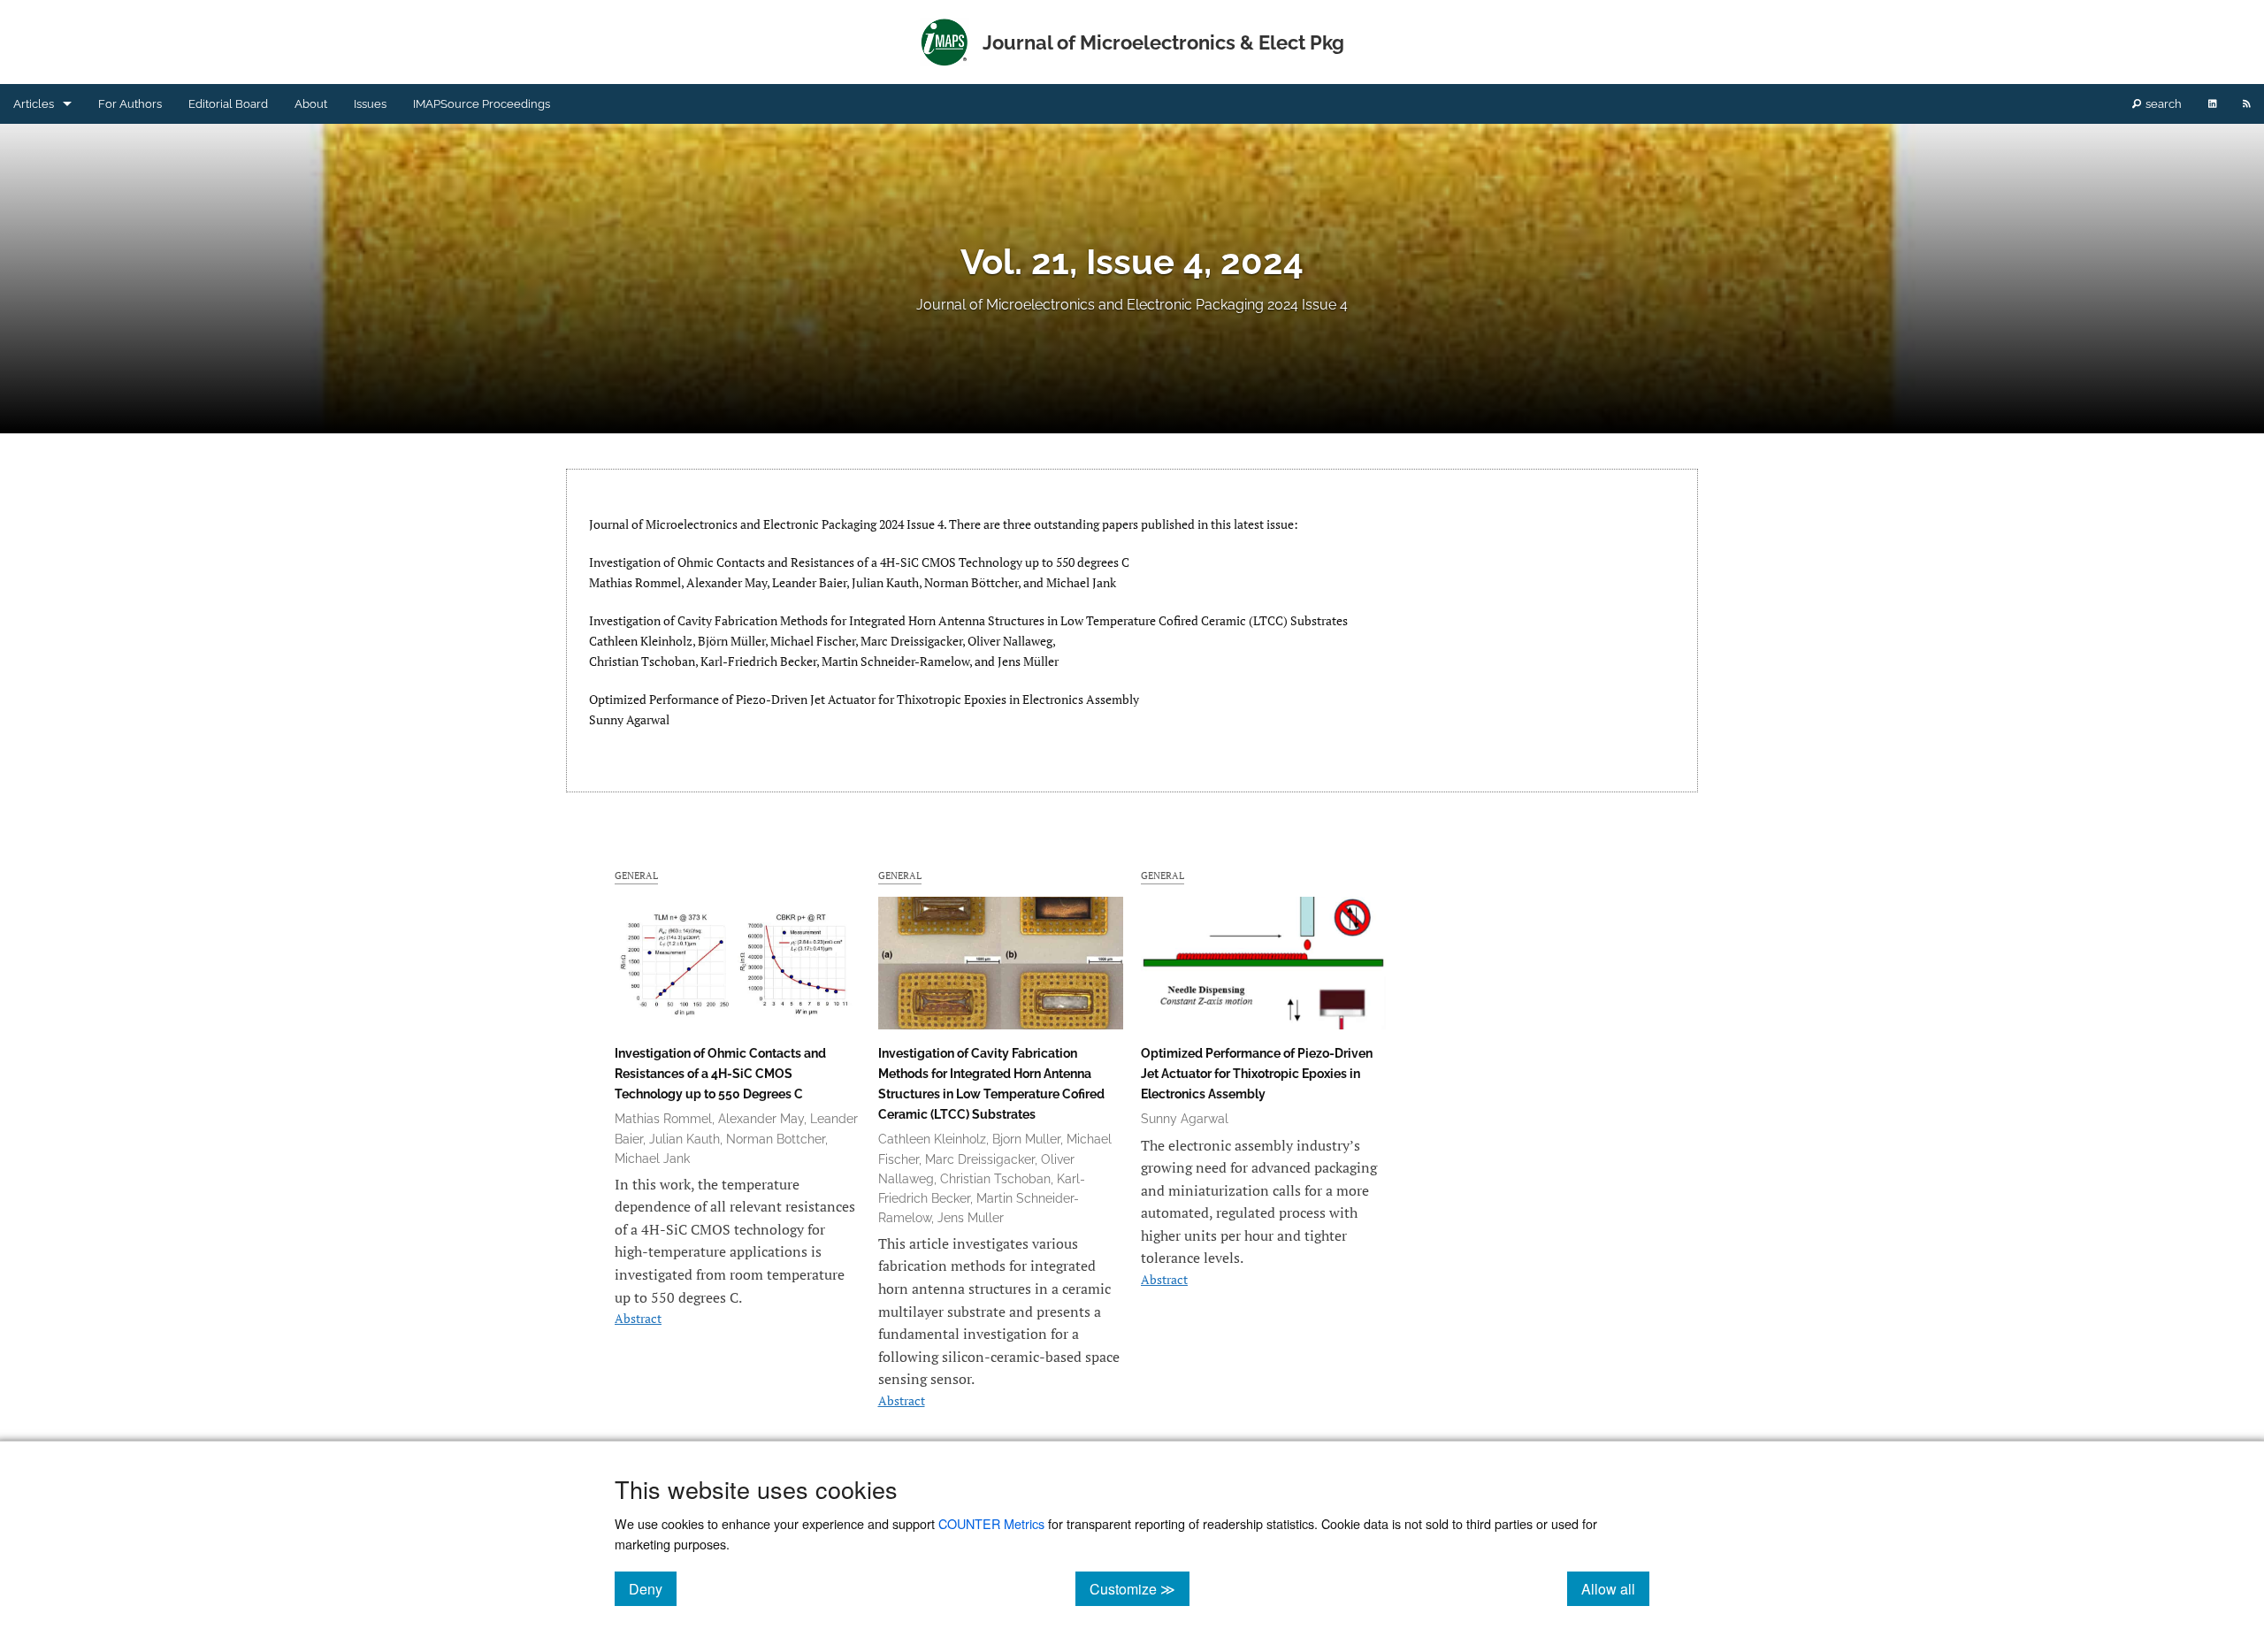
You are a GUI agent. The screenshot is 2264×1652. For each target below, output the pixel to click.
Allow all (1615, 1588)
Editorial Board (228, 104)
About (311, 104)
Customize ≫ (1140, 1588)
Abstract (638, 1318)
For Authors (130, 104)
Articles (34, 104)
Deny (653, 1588)
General (636, 875)
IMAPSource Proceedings (482, 104)
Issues (370, 104)
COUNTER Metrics (991, 1523)
